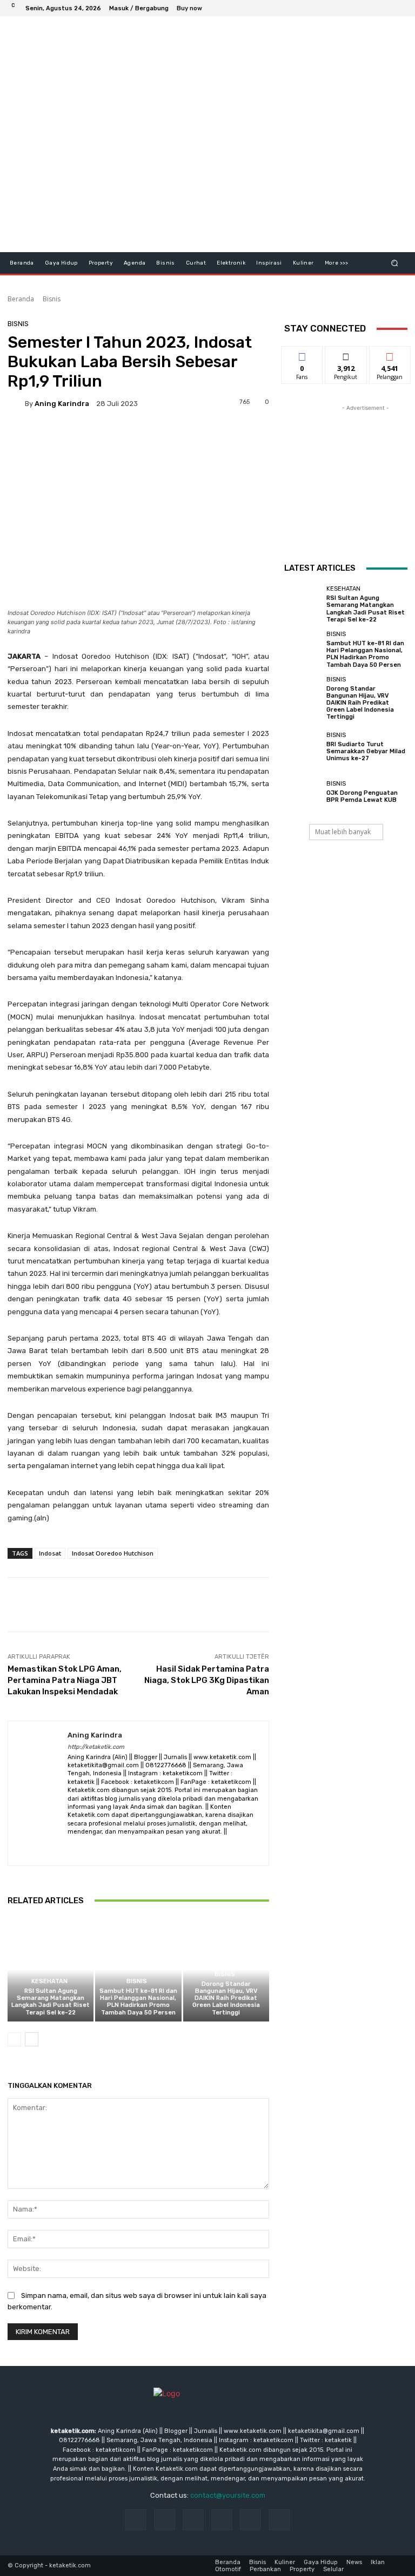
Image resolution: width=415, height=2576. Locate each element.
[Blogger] (72, 1848)
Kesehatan (49, 1981)
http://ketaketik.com (96, 1747)
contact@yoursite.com (228, 2495)
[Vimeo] (386, 8)
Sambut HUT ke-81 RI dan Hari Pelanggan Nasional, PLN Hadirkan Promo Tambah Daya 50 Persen (138, 2002)
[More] (373, 1605)
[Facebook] (347, 8)
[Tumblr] (250, 2520)
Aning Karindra (62, 404)
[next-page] (32, 2039)
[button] (395, 263)
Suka (302, 354)
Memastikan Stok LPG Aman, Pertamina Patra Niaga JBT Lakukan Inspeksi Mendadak (65, 1680)
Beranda (21, 299)
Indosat (50, 1553)
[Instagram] (360, 8)
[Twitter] (373, 8)
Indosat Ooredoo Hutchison (113, 1553)
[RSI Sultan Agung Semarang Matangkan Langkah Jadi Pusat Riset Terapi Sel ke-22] (51, 1970)
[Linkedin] (193, 2520)
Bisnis (52, 299)
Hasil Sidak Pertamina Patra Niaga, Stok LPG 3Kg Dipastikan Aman (207, 1680)
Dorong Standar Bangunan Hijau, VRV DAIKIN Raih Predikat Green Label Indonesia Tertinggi (226, 1998)
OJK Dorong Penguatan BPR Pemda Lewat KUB (362, 796)
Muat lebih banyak (343, 832)
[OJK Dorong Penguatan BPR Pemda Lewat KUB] (303, 792)
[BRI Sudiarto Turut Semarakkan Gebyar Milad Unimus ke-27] (303, 747)
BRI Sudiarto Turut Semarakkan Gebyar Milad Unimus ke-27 (366, 751)
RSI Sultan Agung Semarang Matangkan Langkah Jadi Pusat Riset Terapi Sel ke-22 (51, 2002)
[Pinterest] (222, 2520)
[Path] (128, 1848)
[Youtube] (399, 8)
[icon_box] (195, 9)
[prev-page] (14, 2039)
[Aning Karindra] (16, 403)
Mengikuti (346, 354)
